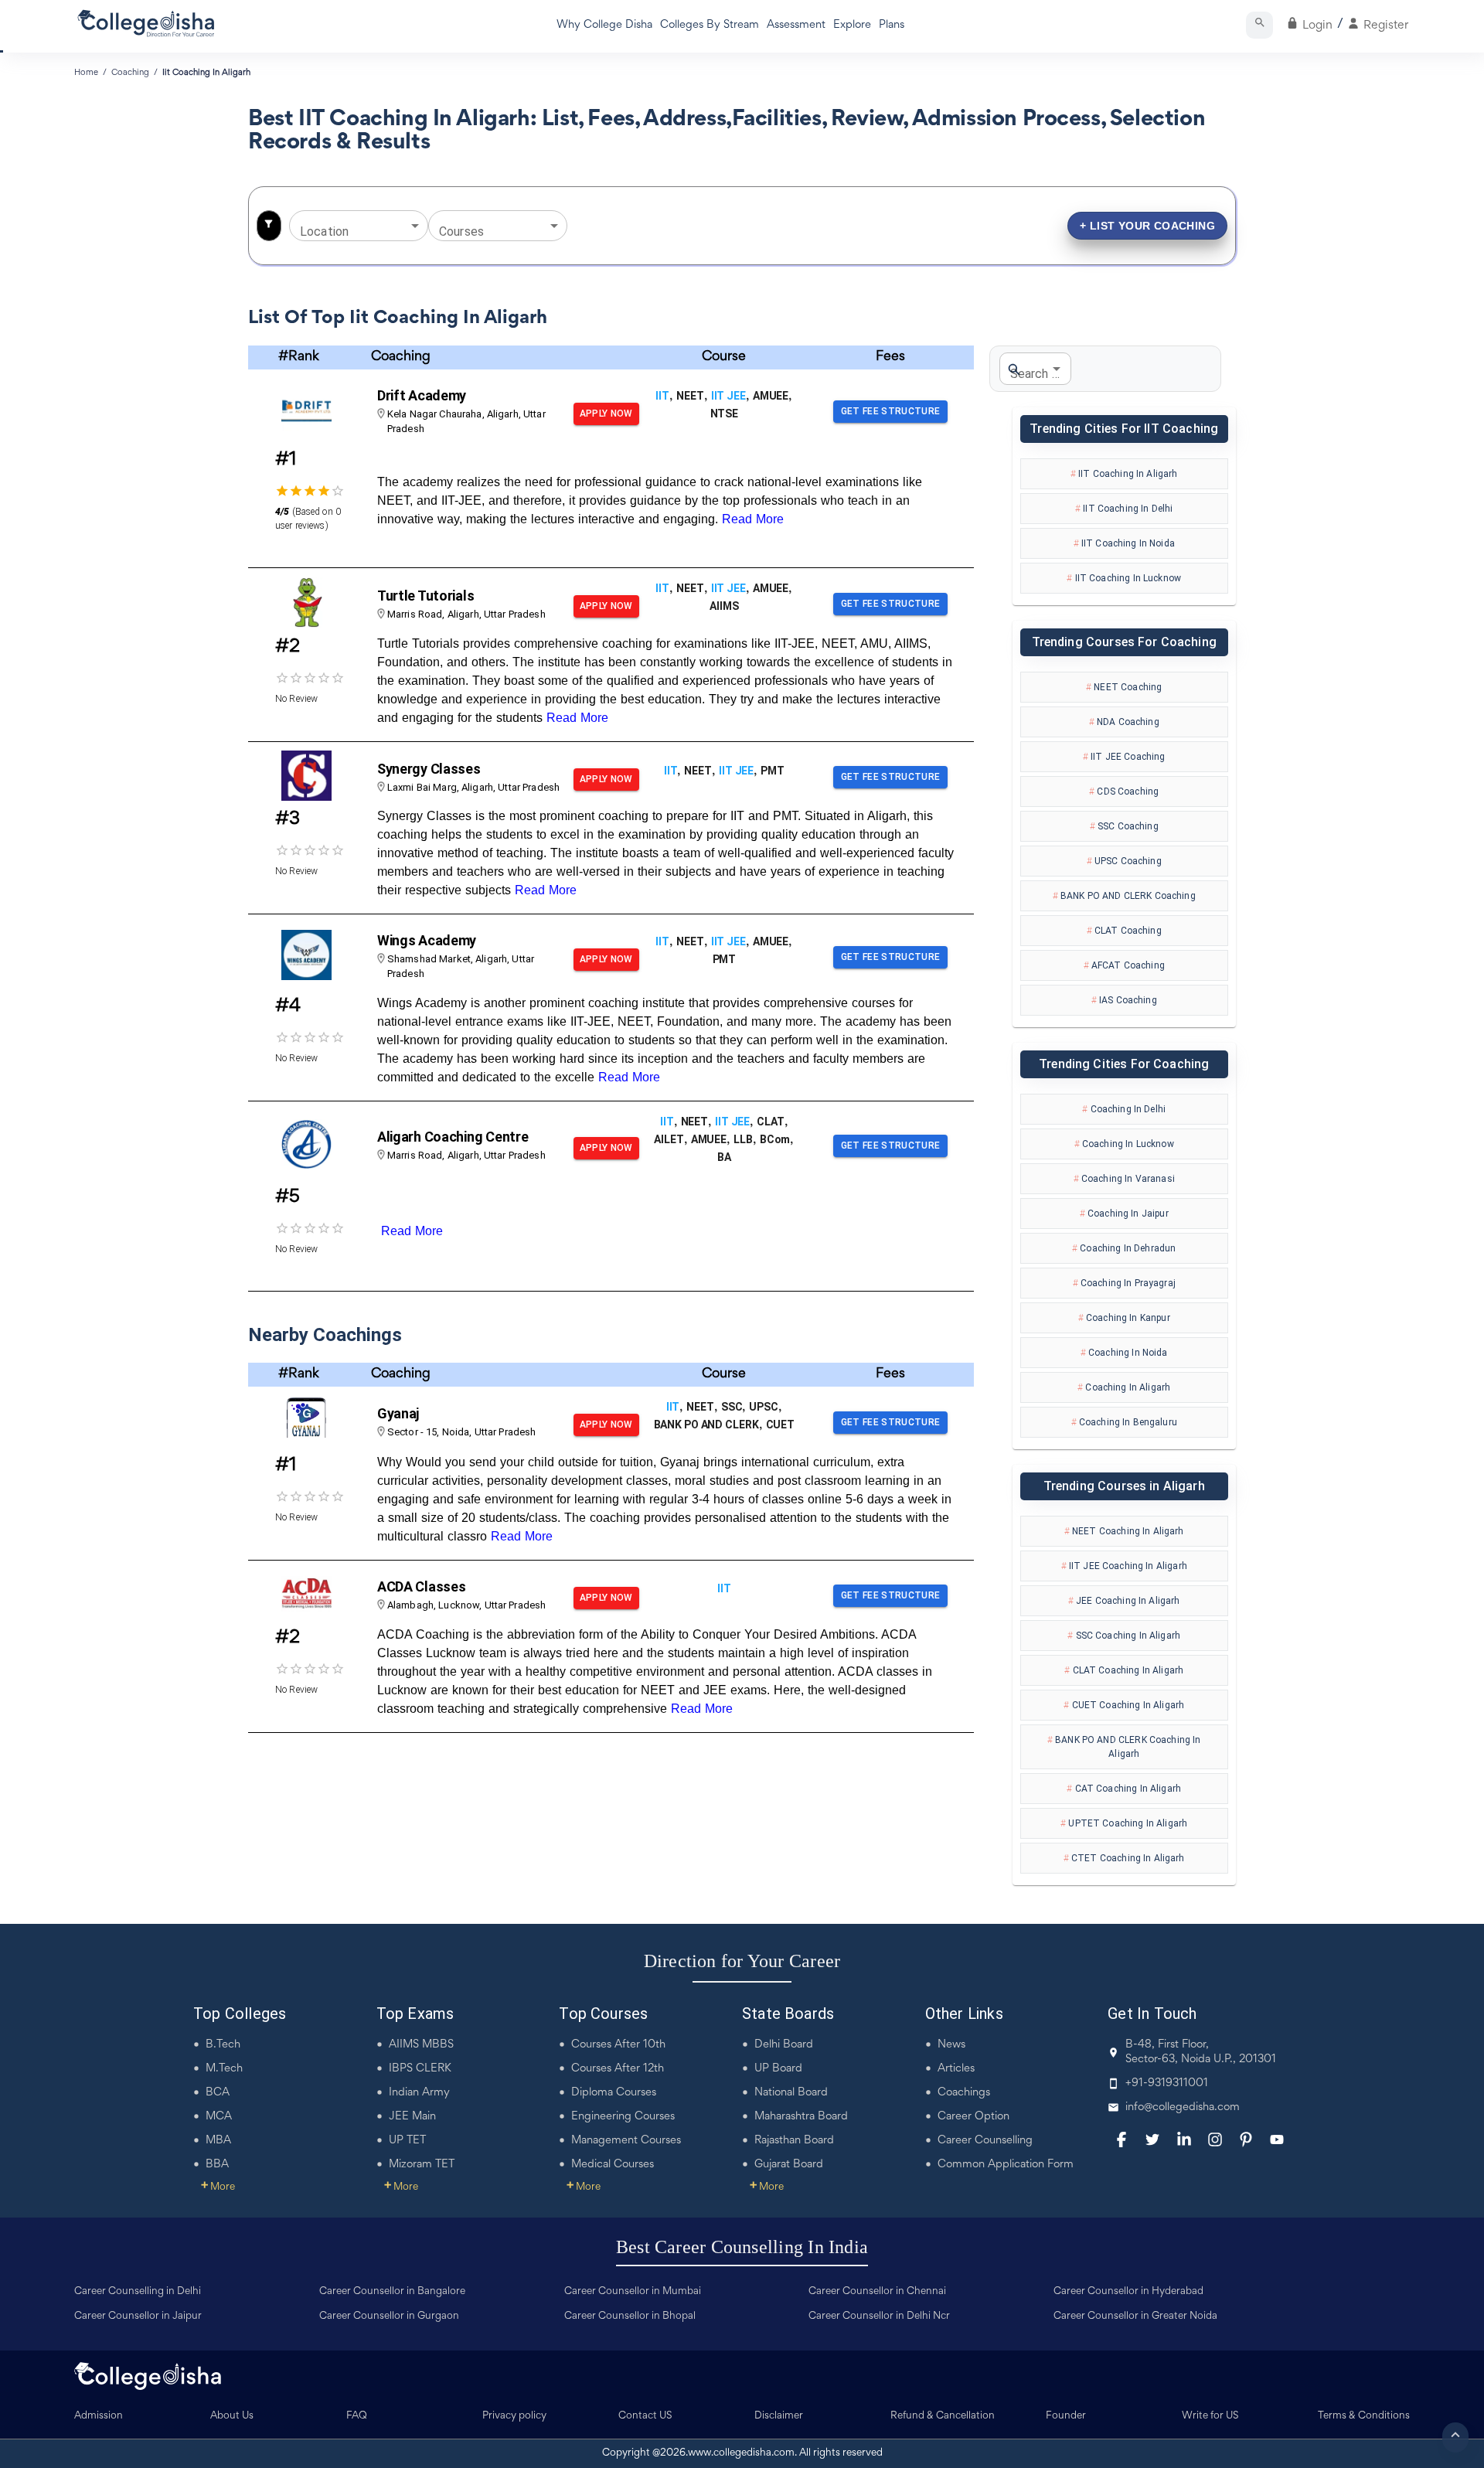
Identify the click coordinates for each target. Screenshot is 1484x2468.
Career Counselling (985, 2141)
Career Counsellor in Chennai (877, 2292)
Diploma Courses (614, 2093)
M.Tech (224, 2069)
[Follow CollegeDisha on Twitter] (1152, 2140)
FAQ (357, 2416)
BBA (217, 2165)
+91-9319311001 (1167, 2083)
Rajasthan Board (794, 2141)
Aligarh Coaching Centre (453, 1137)
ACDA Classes (422, 1586)
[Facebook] (1122, 2140)
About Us (232, 2416)
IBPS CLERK (420, 2069)
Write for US (1210, 2416)
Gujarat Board (789, 2165)
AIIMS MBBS (421, 2045)
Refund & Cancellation (943, 2416)
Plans (892, 25)
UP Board (778, 2069)
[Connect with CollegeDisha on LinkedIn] (1184, 2140)
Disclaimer (779, 2416)
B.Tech (223, 2045)
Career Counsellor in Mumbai (633, 2292)
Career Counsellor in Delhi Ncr (879, 2317)
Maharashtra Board (801, 2117)
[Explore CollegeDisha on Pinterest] (1246, 2140)
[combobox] (347, 225)
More (218, 2187)
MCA (219, 2117)
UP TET (407, 2141)
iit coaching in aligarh (206, 73)
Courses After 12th (618, 2069)
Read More (753, 519)
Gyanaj (398, 1413)
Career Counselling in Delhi (138, 2292)
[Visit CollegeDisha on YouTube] (1277, 2140)
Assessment (796, 25)
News (951, 2045)
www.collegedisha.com (741, 2453)
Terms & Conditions (1364, 2416)
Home (86, 73)
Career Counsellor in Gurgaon (389, 2317)
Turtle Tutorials (426, 596)
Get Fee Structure (891, 411)
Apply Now (606, 414)
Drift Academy (422, 395)
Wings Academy (427, 940)
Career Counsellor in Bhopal (630, 2317)
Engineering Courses (623, 2117)
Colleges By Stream (710, 25)
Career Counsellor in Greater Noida (1135, 2317)
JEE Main (412, 2117)
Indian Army (419, 2093)
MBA (218, 2141)
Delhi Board (784, 2045)
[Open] (415, 226)
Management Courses (626, 2141)
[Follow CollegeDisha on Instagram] (1215, 2140)
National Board (791, 2093)
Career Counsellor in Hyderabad (1128, 2292)
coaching (130, 73)
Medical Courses (613, 2165)
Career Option (973, 2117)
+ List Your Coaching (1147, 225)
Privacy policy (514, 2416)
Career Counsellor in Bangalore (392, 2292)
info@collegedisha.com (1183, 2107)
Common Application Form (1006, 2165)
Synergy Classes (429, 769)
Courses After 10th (618, 2045)
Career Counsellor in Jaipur (138, 2317)
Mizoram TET (422, 2165)
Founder (1066, 2416)
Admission (99, 2416)
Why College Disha (604, 25)
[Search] (1259, 25)
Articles (956, 2069)
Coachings (964, 2093)
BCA (218, 2093)
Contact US (645, 2416)
